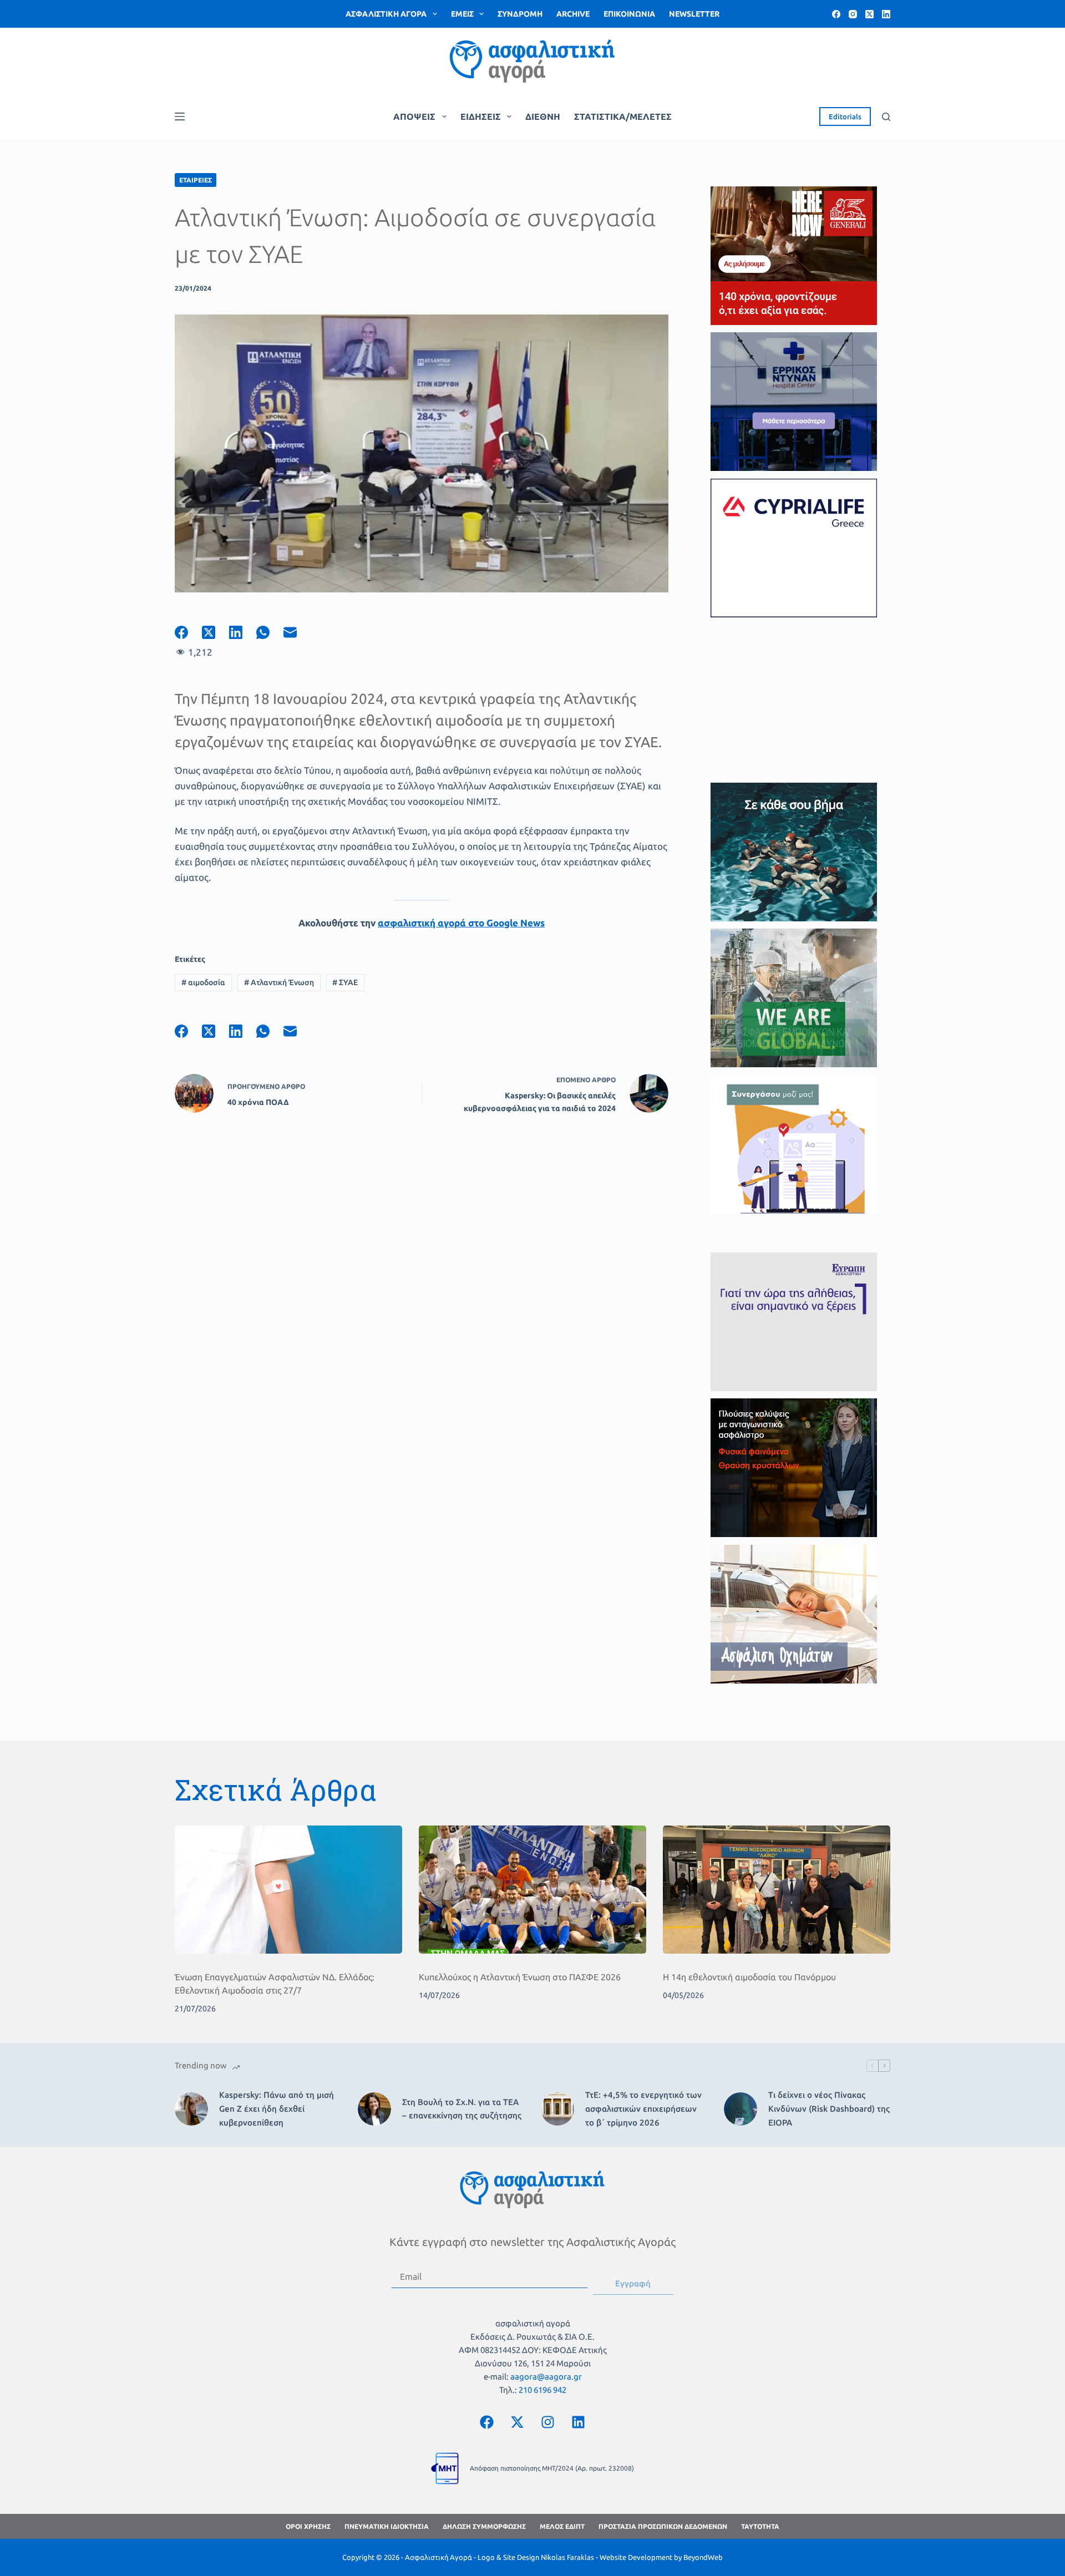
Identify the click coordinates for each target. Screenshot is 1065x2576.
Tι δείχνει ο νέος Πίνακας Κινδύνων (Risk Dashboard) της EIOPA (829, 2109)
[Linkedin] (579, 2422)
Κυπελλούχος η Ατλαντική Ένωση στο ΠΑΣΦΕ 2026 (520, 1977)
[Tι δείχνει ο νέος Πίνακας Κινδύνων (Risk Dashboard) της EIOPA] (741, 2109)
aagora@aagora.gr (546, 2377)
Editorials (845, 116)
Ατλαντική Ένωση (279, 982)
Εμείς (462, 14)
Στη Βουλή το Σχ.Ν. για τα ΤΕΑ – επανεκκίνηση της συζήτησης (462, 2109)
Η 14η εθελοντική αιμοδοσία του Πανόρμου (749, 1977)
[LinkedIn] (886, 14)
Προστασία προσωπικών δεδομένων (663, 2526)
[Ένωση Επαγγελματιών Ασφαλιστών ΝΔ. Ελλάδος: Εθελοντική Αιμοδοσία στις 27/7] (288, 1890)
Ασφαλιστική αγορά (386, 14)
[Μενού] (180, 116)
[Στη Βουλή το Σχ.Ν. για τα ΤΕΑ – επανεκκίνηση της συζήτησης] (374, 2109)
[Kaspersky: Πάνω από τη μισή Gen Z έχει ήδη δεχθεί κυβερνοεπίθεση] (191, 2109)
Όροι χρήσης (308, 2526)
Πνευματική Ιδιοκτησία (387, 2526)
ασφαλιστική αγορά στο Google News (461, 923)
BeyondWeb (703, 2557)
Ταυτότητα (760, 2526)
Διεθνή (543, 116)
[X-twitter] (518, 2422)
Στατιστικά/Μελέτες (623, 116)
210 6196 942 (542, 2390)
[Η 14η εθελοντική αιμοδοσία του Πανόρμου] (777, 1890)
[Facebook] (836, 14)
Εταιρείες (196, 180)
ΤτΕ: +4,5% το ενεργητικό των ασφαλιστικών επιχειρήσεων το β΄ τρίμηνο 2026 (643, 2109)
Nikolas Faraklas (567, 2557)
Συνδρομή (520, 14)
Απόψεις (414, 116)
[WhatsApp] (270, 632)
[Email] (297, 632)
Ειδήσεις (481, 116)
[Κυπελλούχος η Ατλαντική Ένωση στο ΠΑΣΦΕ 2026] (532, 1890)
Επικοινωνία (629, 14)
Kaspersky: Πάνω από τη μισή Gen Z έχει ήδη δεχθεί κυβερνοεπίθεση (277, 2109)
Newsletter (694, 14)
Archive (573, 14)
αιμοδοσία (203, 982)
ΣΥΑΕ (345, 982)
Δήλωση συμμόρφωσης (484, 2526)
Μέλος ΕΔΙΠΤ (562, 2526)
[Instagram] (853, 14)
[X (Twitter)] (869, 14)
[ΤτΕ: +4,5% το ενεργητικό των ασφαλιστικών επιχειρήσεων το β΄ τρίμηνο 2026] (557, 2109)
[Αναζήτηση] (886, 117)
